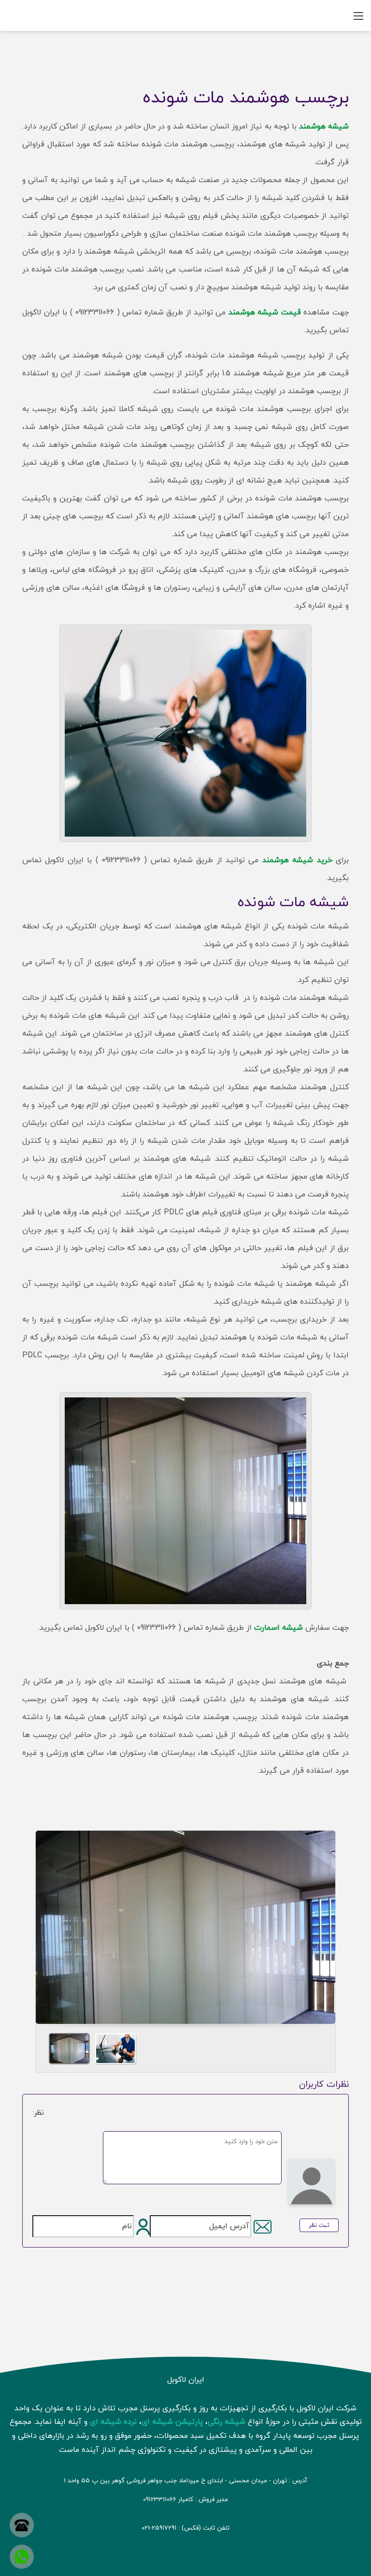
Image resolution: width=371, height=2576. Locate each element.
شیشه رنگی (227, 2422)
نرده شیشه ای (113, 2422)
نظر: (38, 2113)
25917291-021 (159, 2528)
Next (324, 1924)
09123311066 (160, 2500)
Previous (47, 1924)
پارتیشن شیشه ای (172, 2422)
